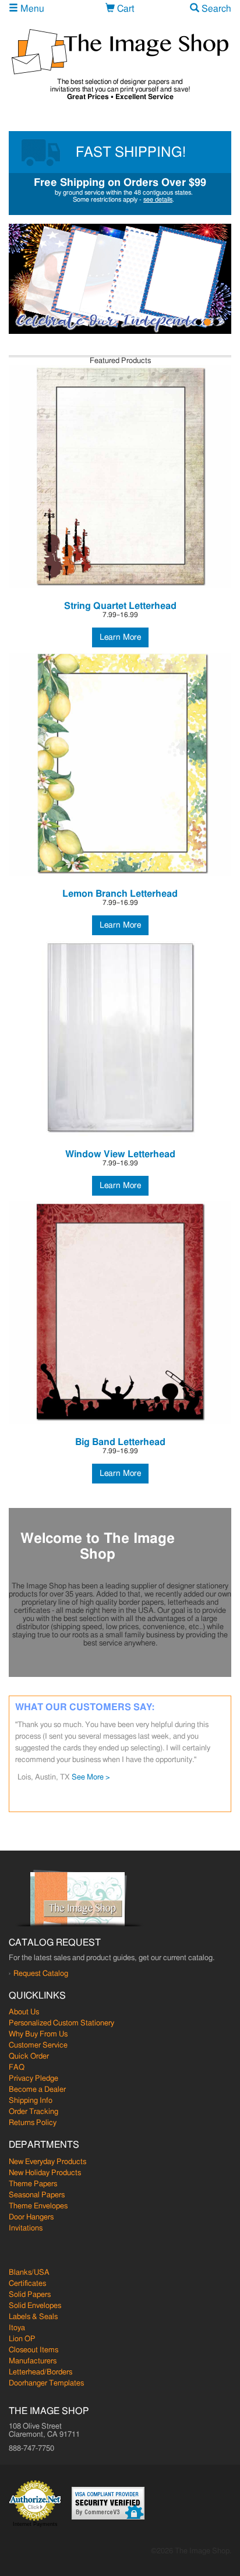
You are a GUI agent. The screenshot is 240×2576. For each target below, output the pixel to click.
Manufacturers (33, 2361)
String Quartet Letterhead (120, 606)
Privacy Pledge (33, 2079)
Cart (124, 9)
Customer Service (38, 2045)
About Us (24, 2012)
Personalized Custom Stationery (61, 2023)
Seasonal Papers (37, 2195)
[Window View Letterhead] (120, 1039)
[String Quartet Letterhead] (120, 477)
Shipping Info (31, 2101)
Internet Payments (35, 2524)
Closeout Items (33, 2350)
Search (215, 9)
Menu (31, 9)
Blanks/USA (29, 2273)
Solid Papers (30, 2295)
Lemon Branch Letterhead (120, 894)
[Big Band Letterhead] (120, 1313)
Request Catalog (41, 1974)
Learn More (120, 637)
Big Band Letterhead (120, 1442)
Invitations (26, 2228)
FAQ (17, 2068)
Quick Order (29, 2057)
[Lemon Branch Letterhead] (120, 764)
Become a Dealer (37, 2090)
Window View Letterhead (120, 1154)
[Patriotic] (120, 279)
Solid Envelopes (35, 2306)
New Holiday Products (45, 2173)
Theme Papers (33, 2184)
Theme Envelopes (38, 2206)
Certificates (27, 2284)
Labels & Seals (33, 2317)
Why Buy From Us (38, 2034)
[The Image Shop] (120, 52)
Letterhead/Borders (40, 2372)
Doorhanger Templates (46, 2383)
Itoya (17, 2328)
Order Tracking (33, 2112)
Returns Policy (33, 2123)
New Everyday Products (47, 2162)
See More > (91, 1777)
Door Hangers (31, 2217)
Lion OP (22, 2339)
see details (158, 200)
